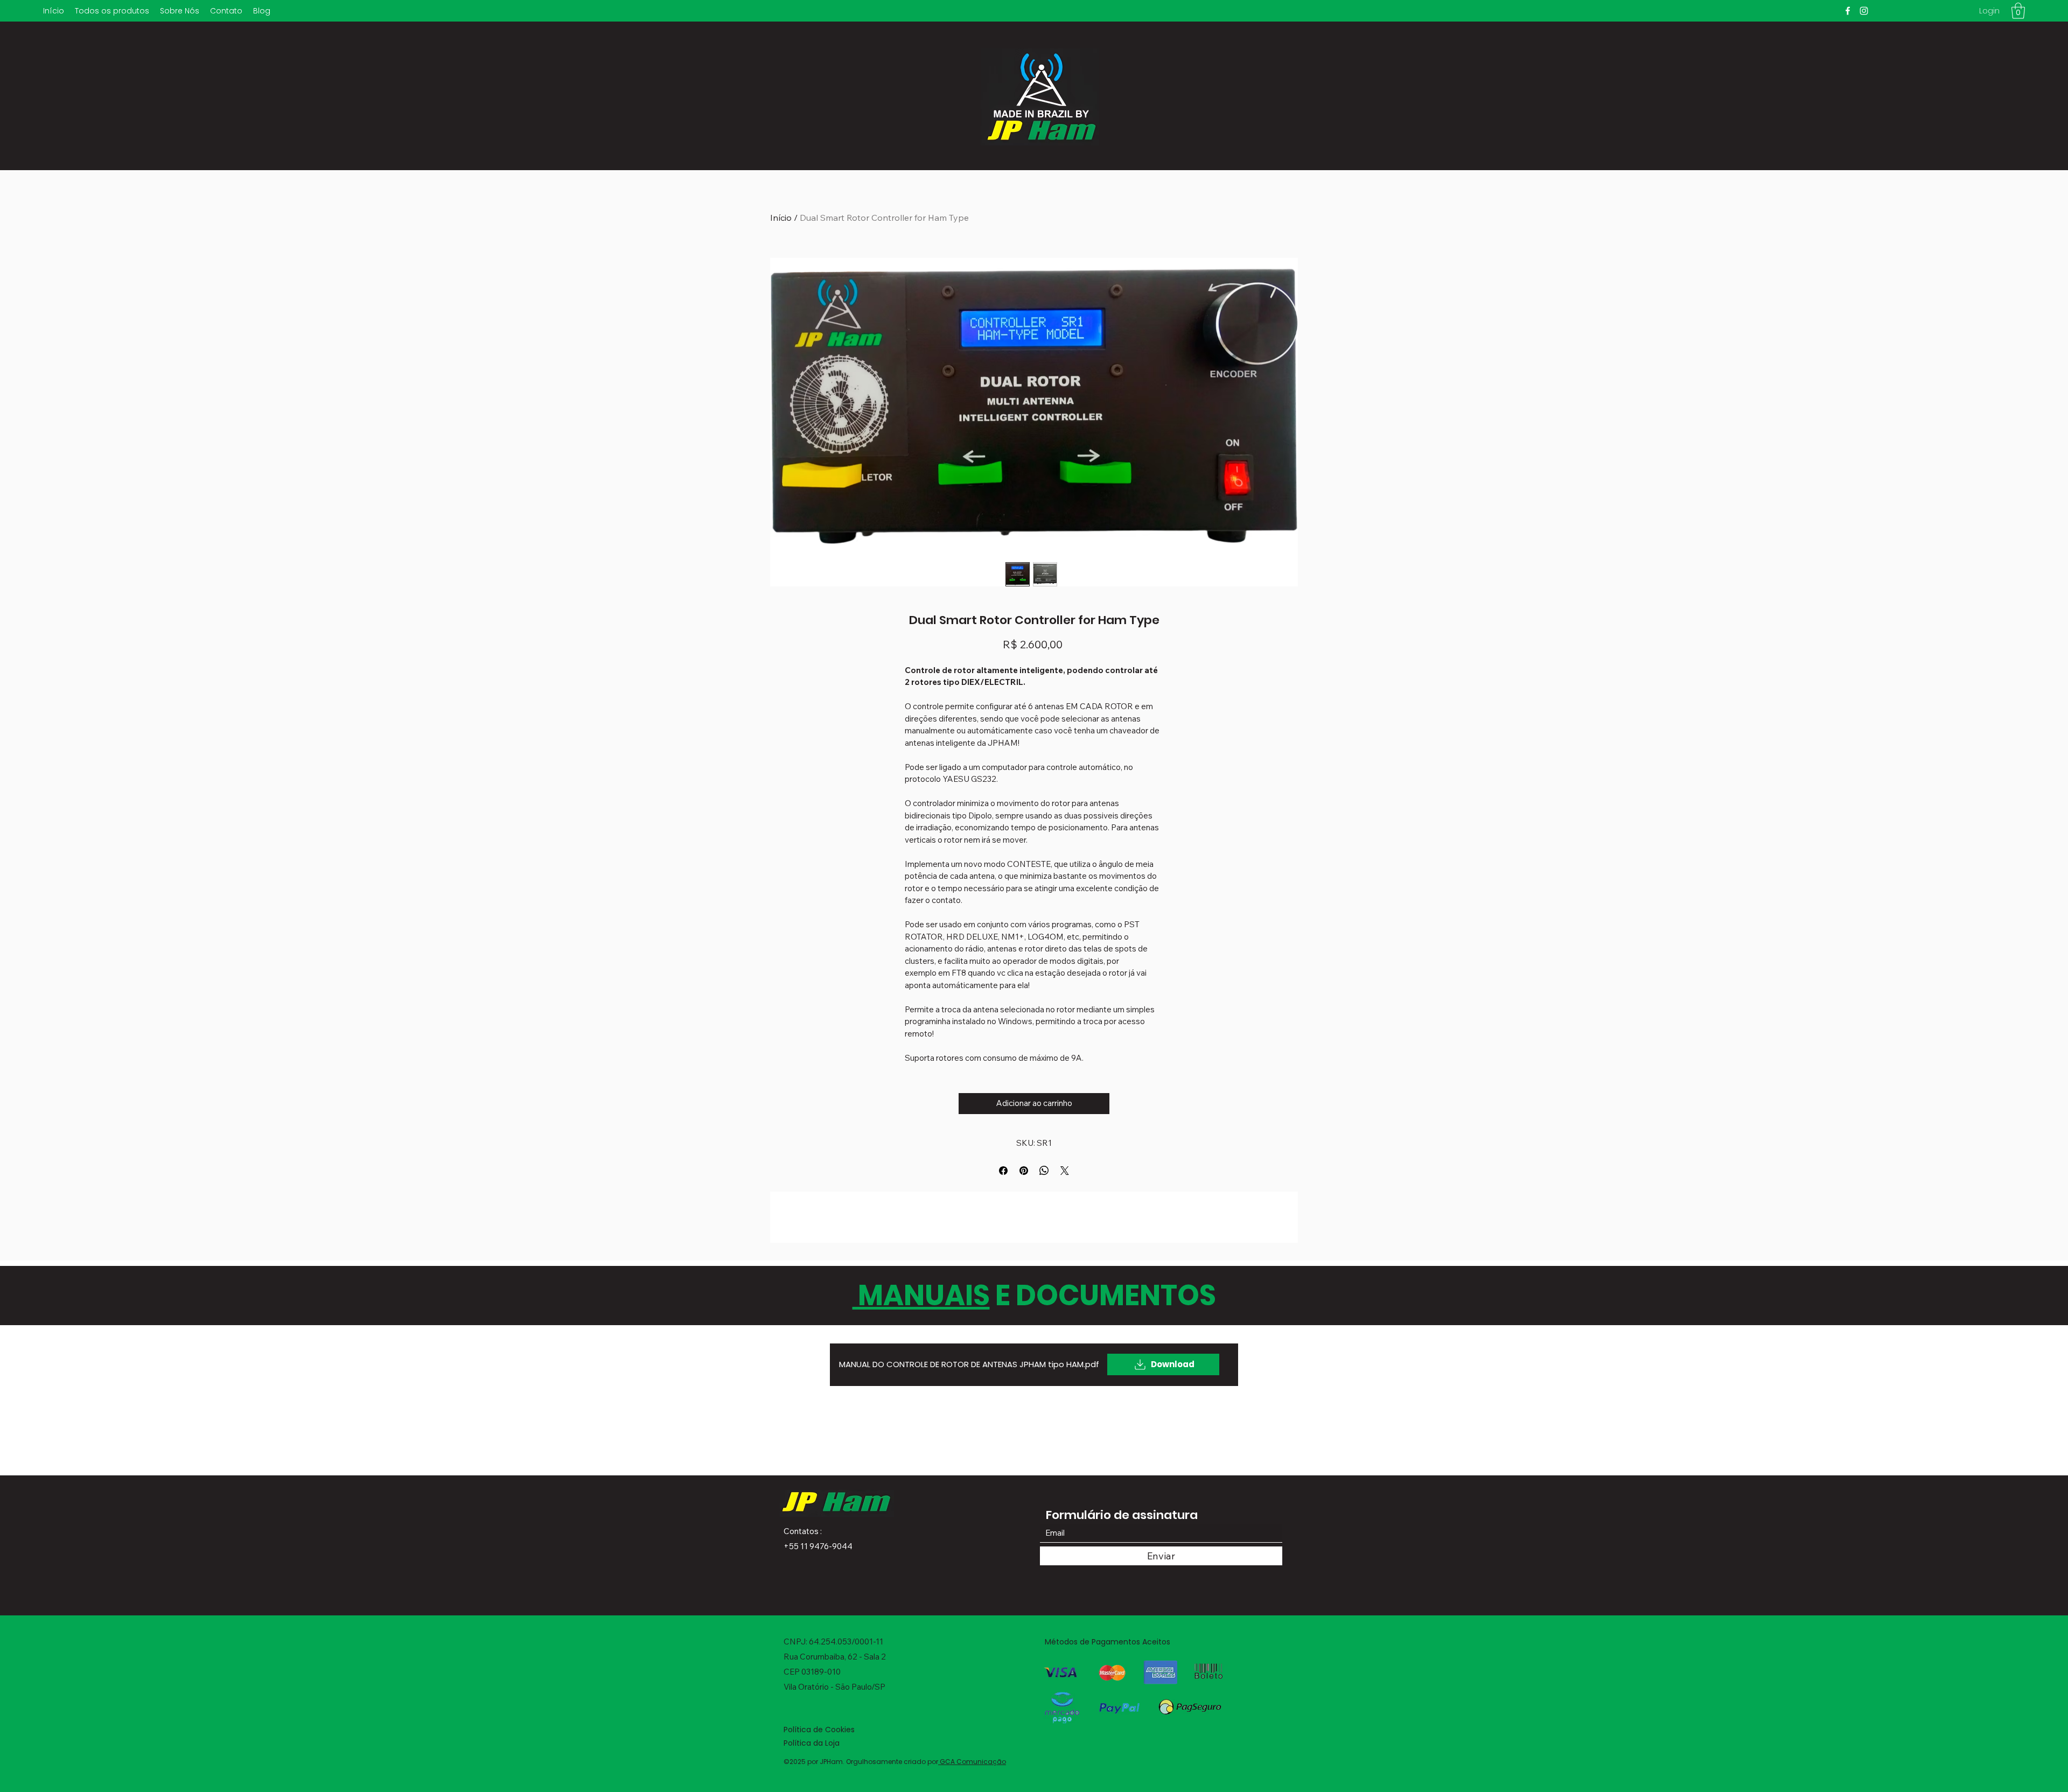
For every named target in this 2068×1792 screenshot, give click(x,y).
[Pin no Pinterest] (1024, 1171)
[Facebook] (1848, 11)
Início (781, 218)
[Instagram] (1864, 11)
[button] (2018, 11)
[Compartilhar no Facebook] (1003, 1171)
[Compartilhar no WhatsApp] (1044, 1171)
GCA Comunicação (972, 1762)
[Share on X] (1065, 1171)
